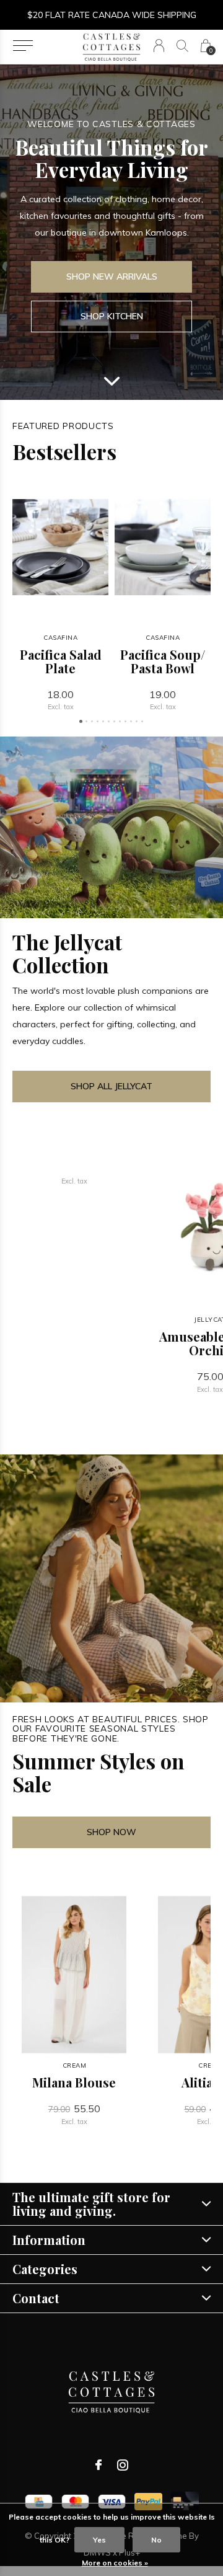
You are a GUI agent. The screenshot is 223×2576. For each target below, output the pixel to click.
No (156, 2540)
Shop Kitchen (112, 316)
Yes (99, 2540)
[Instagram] (123, 2465)
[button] (23, 46)
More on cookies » (115, 2563)
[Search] (182, 46)
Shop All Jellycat (111, 1086)
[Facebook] (98, 2465)
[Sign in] (159, 46)
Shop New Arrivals (112, 277)
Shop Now (111, 1832)
